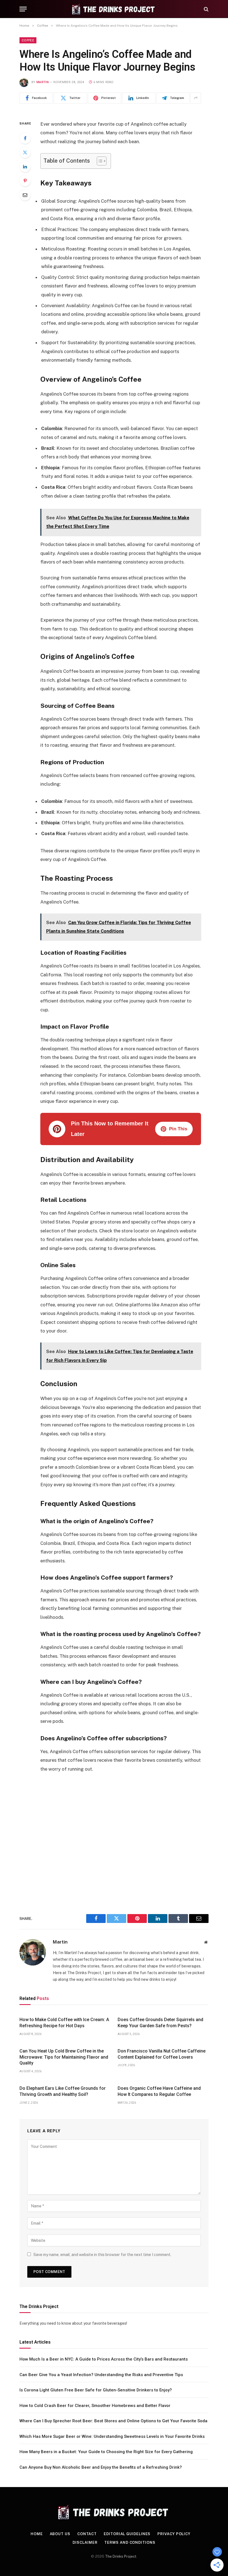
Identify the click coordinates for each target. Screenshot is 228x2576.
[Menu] (23, 9)
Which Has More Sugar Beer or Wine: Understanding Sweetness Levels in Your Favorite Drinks (112, 2436)
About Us (60, 2534)
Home (37, 2534)
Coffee (28, 40)
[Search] (206, 9)
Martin (43, 82)
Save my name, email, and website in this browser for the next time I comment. (102, 2255)
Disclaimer (85, 2543)
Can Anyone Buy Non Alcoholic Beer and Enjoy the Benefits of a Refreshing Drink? (101, 2467)
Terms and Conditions (130, 2543)
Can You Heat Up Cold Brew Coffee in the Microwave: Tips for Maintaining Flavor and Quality (64, 2057)
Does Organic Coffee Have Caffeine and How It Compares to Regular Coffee (159, 2091)
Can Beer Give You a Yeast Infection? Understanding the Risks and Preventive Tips (101, 2375)
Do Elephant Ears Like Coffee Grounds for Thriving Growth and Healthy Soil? (63, 2091)
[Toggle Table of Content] (99, 161)
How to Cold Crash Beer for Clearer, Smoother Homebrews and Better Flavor (95, 2406)
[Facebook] (25, 138)
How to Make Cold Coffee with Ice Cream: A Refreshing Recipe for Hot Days (64, 2023)
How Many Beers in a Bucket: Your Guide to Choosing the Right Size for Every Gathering (106, 2452)
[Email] (25, 195)
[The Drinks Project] (114, 9)
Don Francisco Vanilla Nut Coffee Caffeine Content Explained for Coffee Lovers (162, 2054)
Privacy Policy (174, 2534)
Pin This (178, 1129)
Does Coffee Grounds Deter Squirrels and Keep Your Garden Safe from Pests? (160, 2023)
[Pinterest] (25, 181)
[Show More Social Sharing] (196, 98)
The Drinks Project (121, 2556)
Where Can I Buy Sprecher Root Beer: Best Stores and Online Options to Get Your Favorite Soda (113, 2421)
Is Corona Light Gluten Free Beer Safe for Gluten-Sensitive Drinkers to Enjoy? (96, 2390)
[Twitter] (25, 152)
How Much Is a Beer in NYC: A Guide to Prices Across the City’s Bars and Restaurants (104, 2359)
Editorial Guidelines (127, 2534)
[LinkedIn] (25, 167)
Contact (87, 2534)
